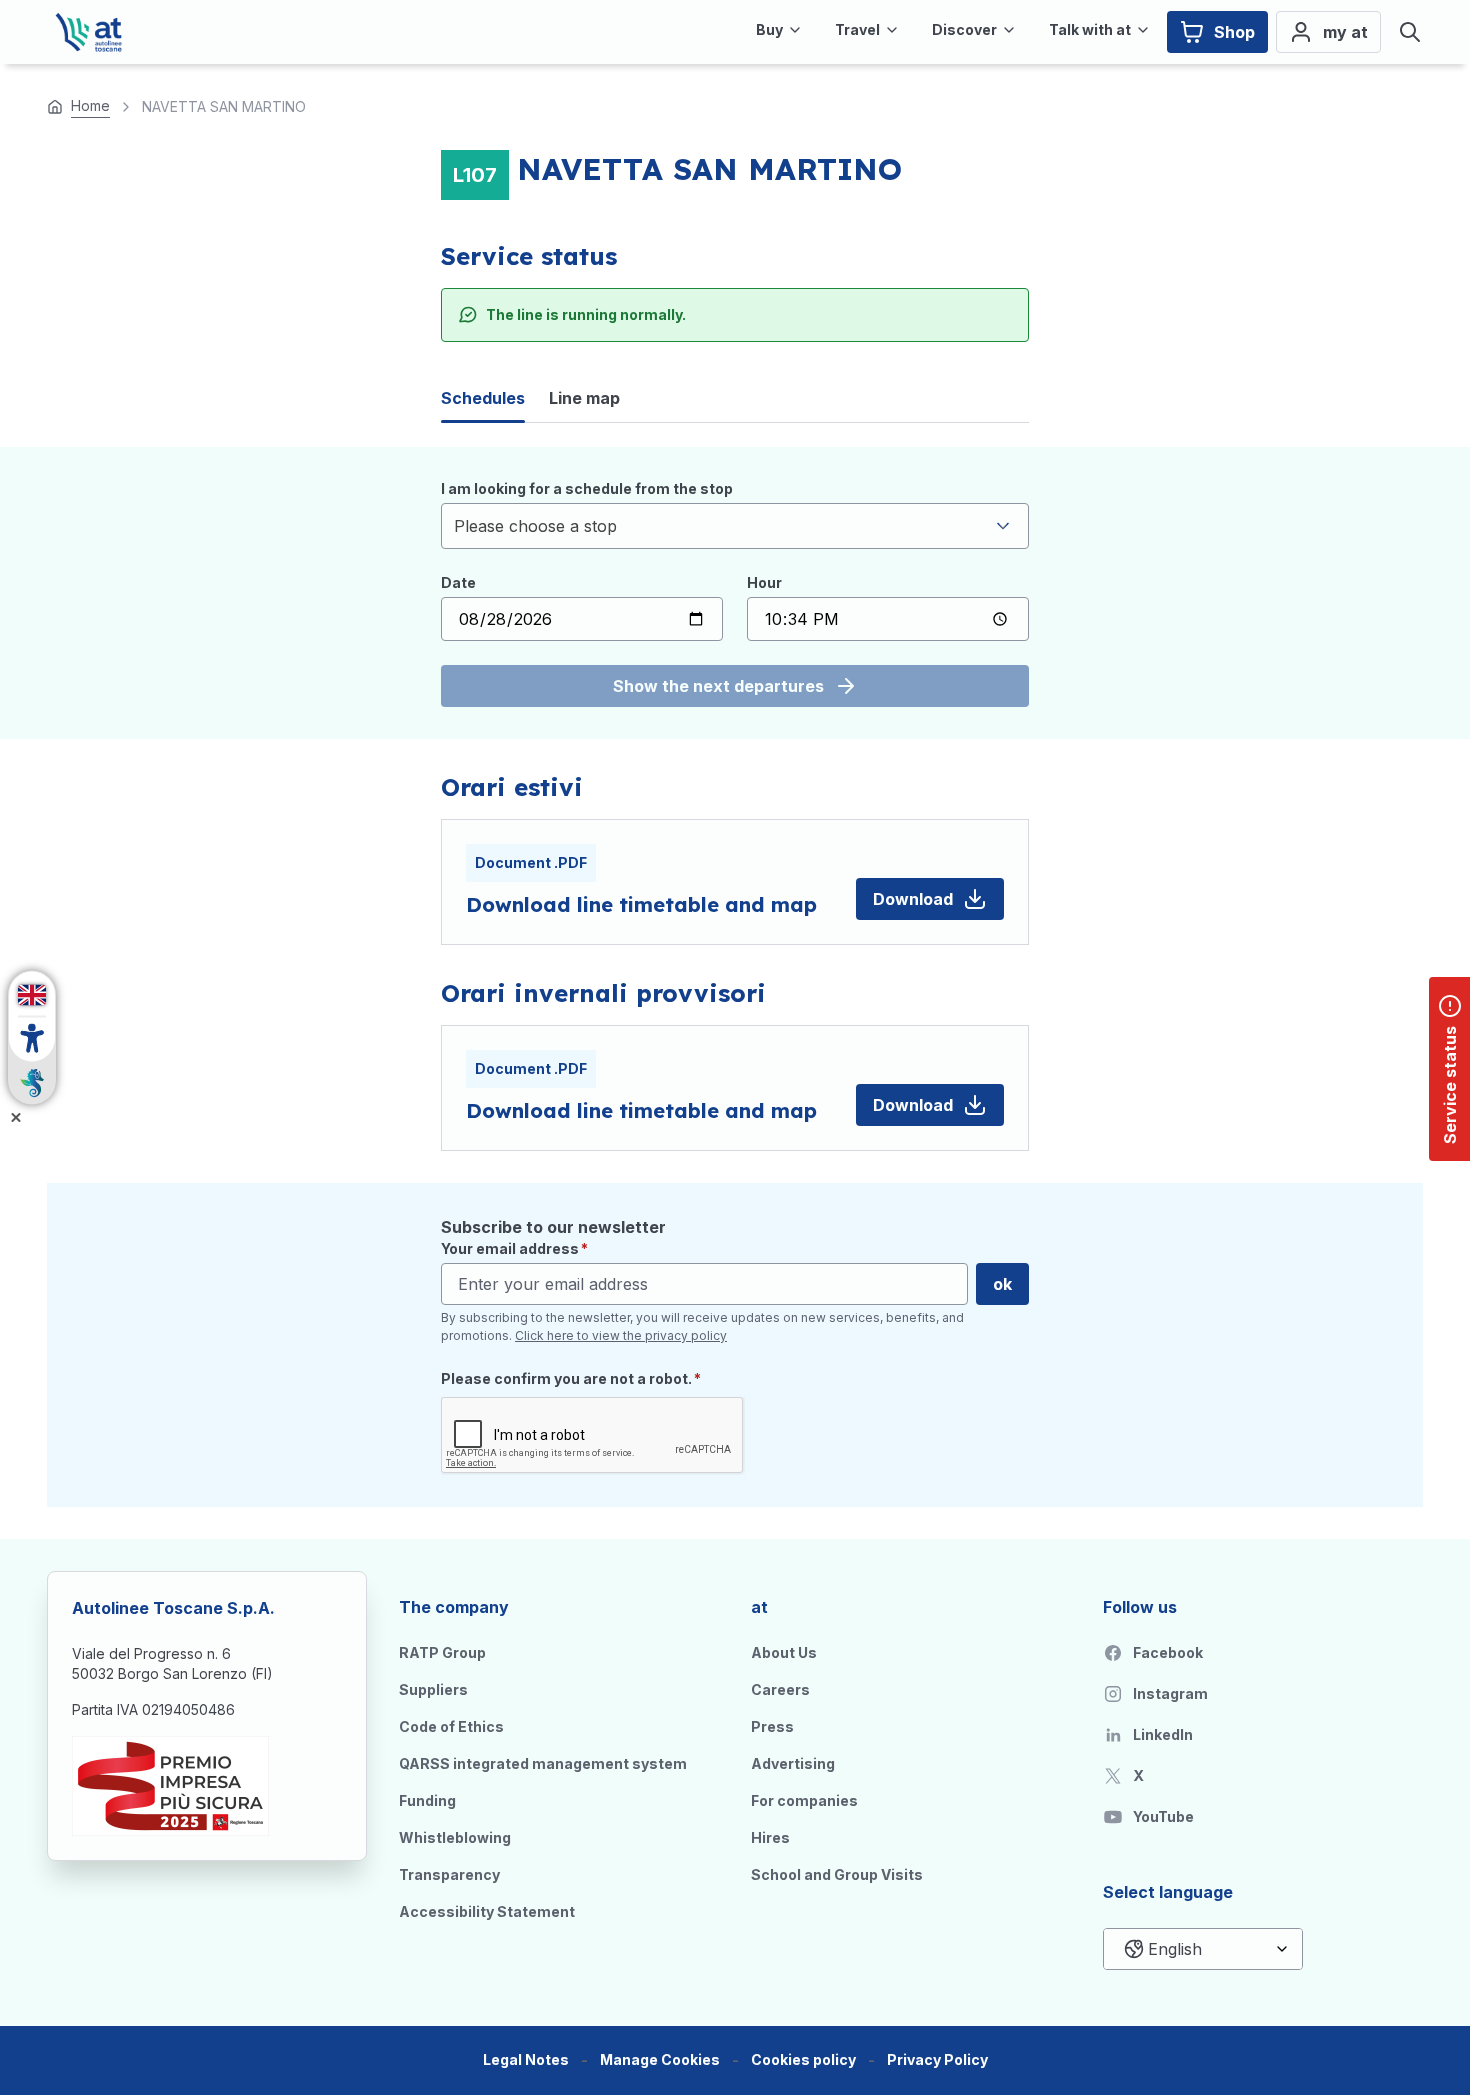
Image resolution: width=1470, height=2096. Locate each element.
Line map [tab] (584, 398)
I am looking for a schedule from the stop (587, 488)
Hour (764, 582)
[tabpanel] (735, 593)
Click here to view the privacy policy (621, 1335)
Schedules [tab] (483, 398)
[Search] (1410, 32)
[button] (660, 2060)
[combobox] (735, 526)
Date (458, 582)
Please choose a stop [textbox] (535, 526)
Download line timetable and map (641, 904)
